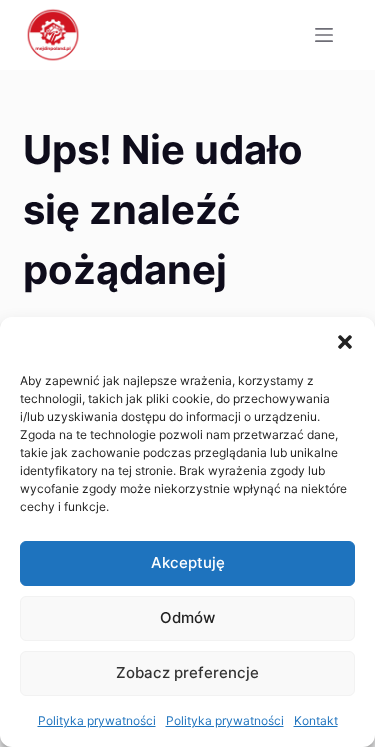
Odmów (187, 617)
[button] (345, 342)
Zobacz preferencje (187, 672)
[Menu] (324, 35)
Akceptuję (188, 562)
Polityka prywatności (97, 720)
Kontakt (316, 720)
